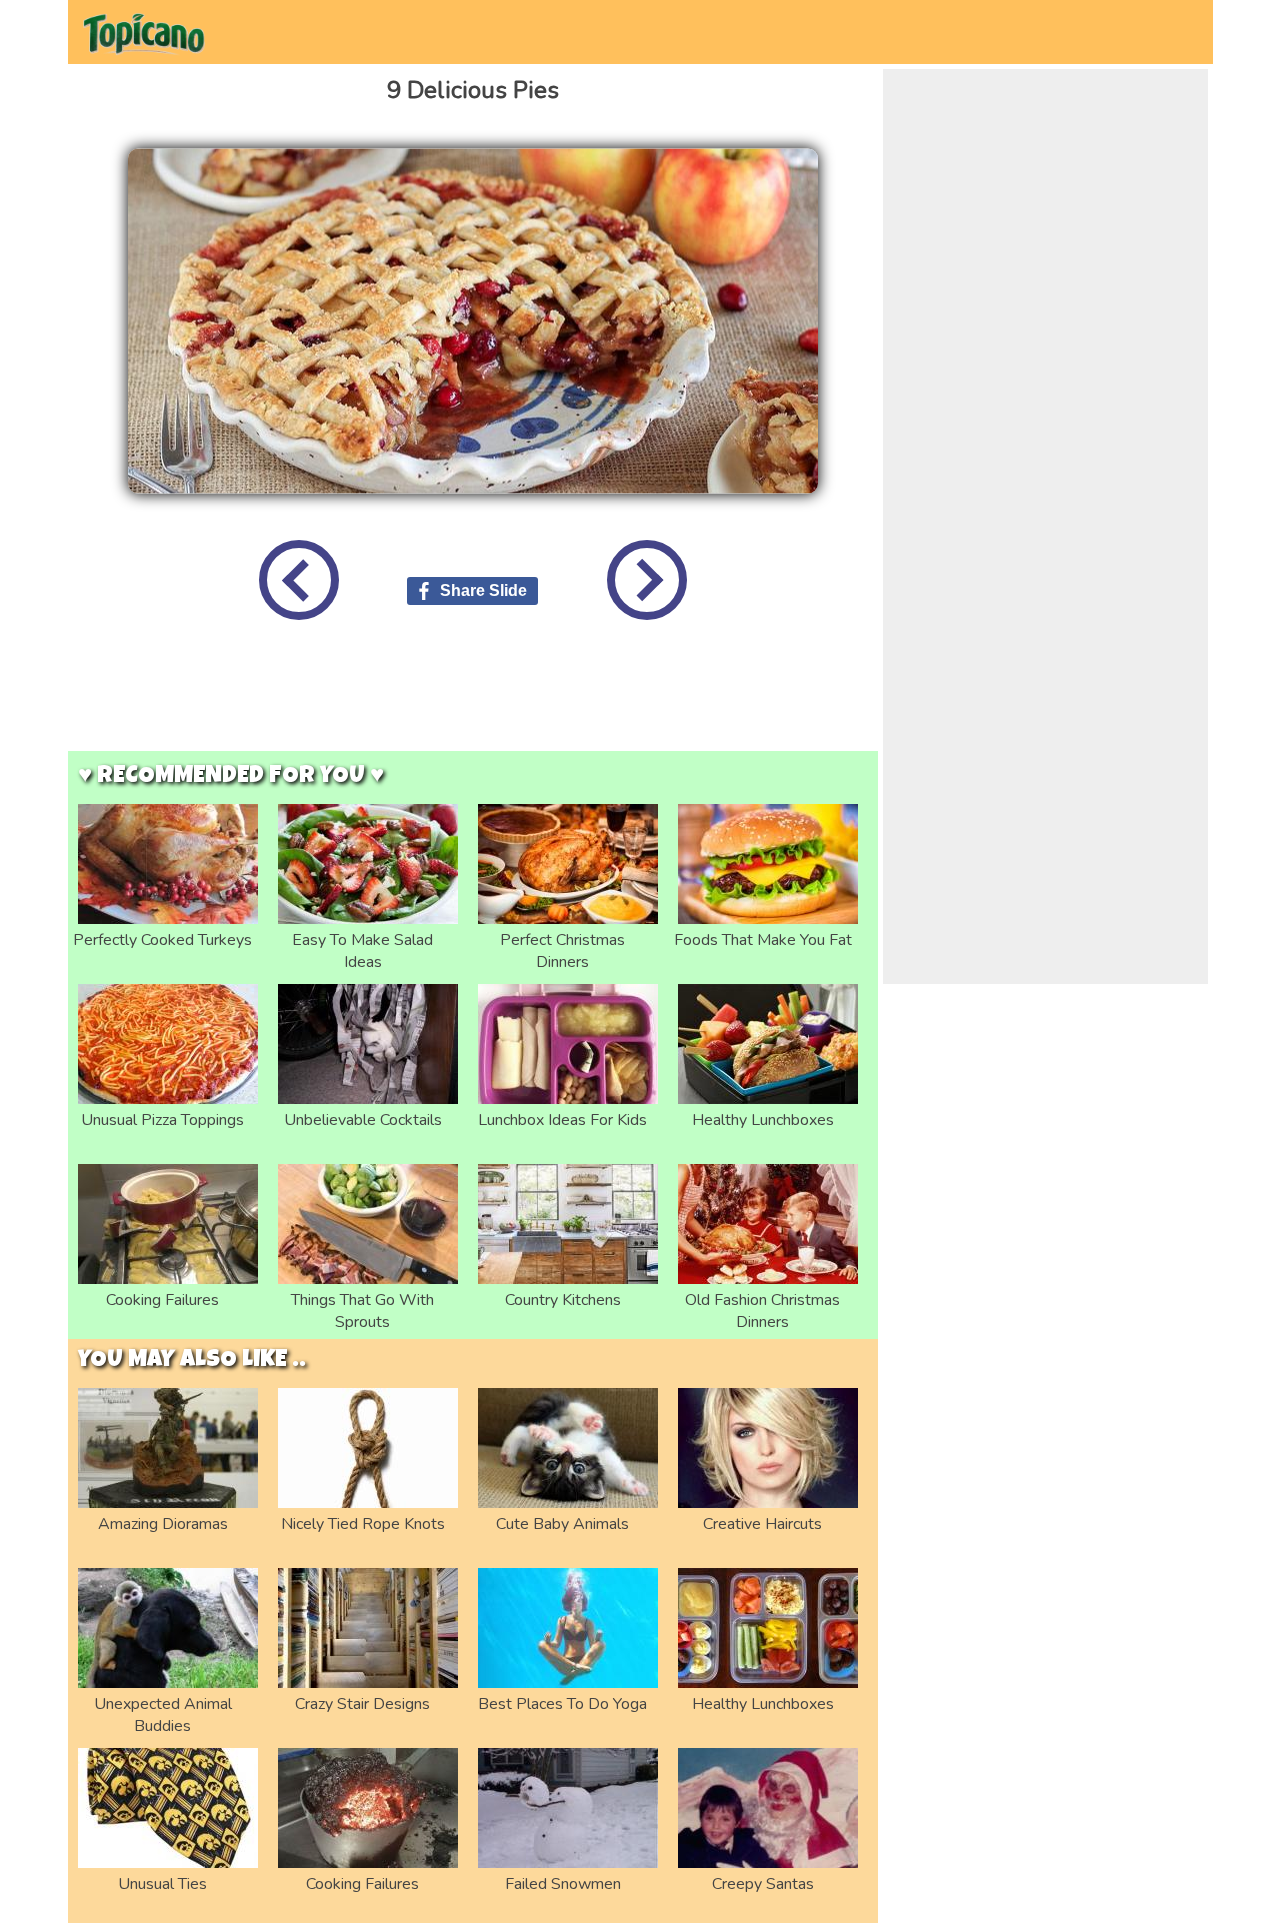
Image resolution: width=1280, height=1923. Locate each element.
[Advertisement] (473, 701)
